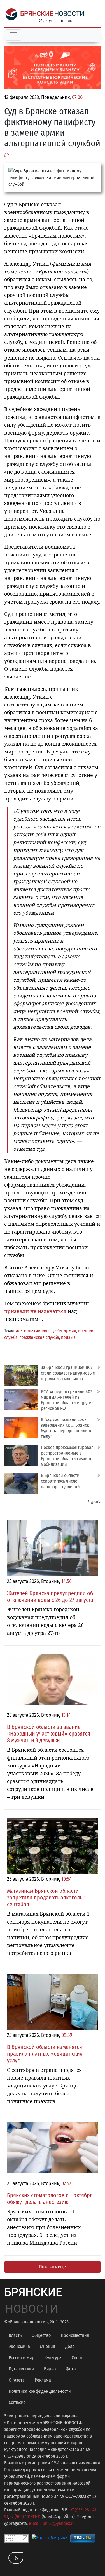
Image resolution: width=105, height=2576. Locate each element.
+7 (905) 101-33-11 (25, 2517)
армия (70, 1331)
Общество (41, 2335)
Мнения (48, 2346)
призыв (68, 1337)
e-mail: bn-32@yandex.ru (52, 2523)
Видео (50, 2369)
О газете (17, 2380)
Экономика (19, 2346)
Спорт (77, 2358)
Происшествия (75, 2335)
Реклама (43, 2380)
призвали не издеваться (35, 1311)
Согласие (17, 2402)
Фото (71, 2369)
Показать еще (53, 2267)
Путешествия (21, 2369)
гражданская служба (39, 1337)
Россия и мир (22, 2358)
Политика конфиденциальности (40, 2391)
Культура (53, 2358)
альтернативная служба (39, 1331)
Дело (70, 2346)
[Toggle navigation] (13, 35)
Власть (15, 2335)
